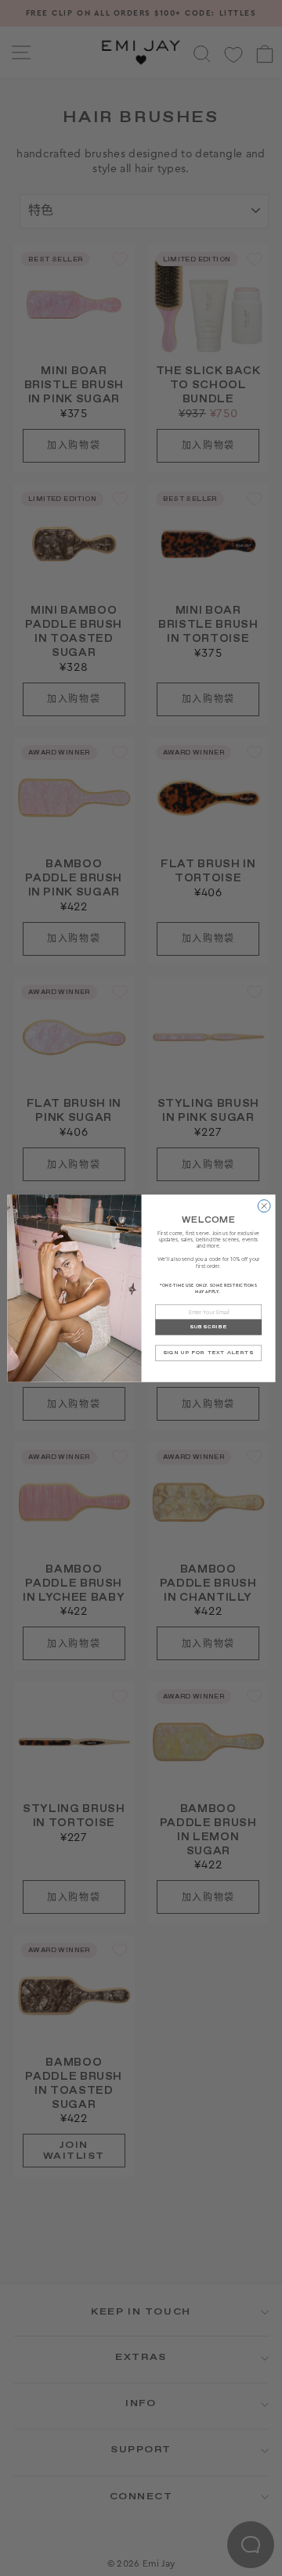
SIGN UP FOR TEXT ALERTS (208, 1353)
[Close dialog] (264, 1205)
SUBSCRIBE (208, 1327)
